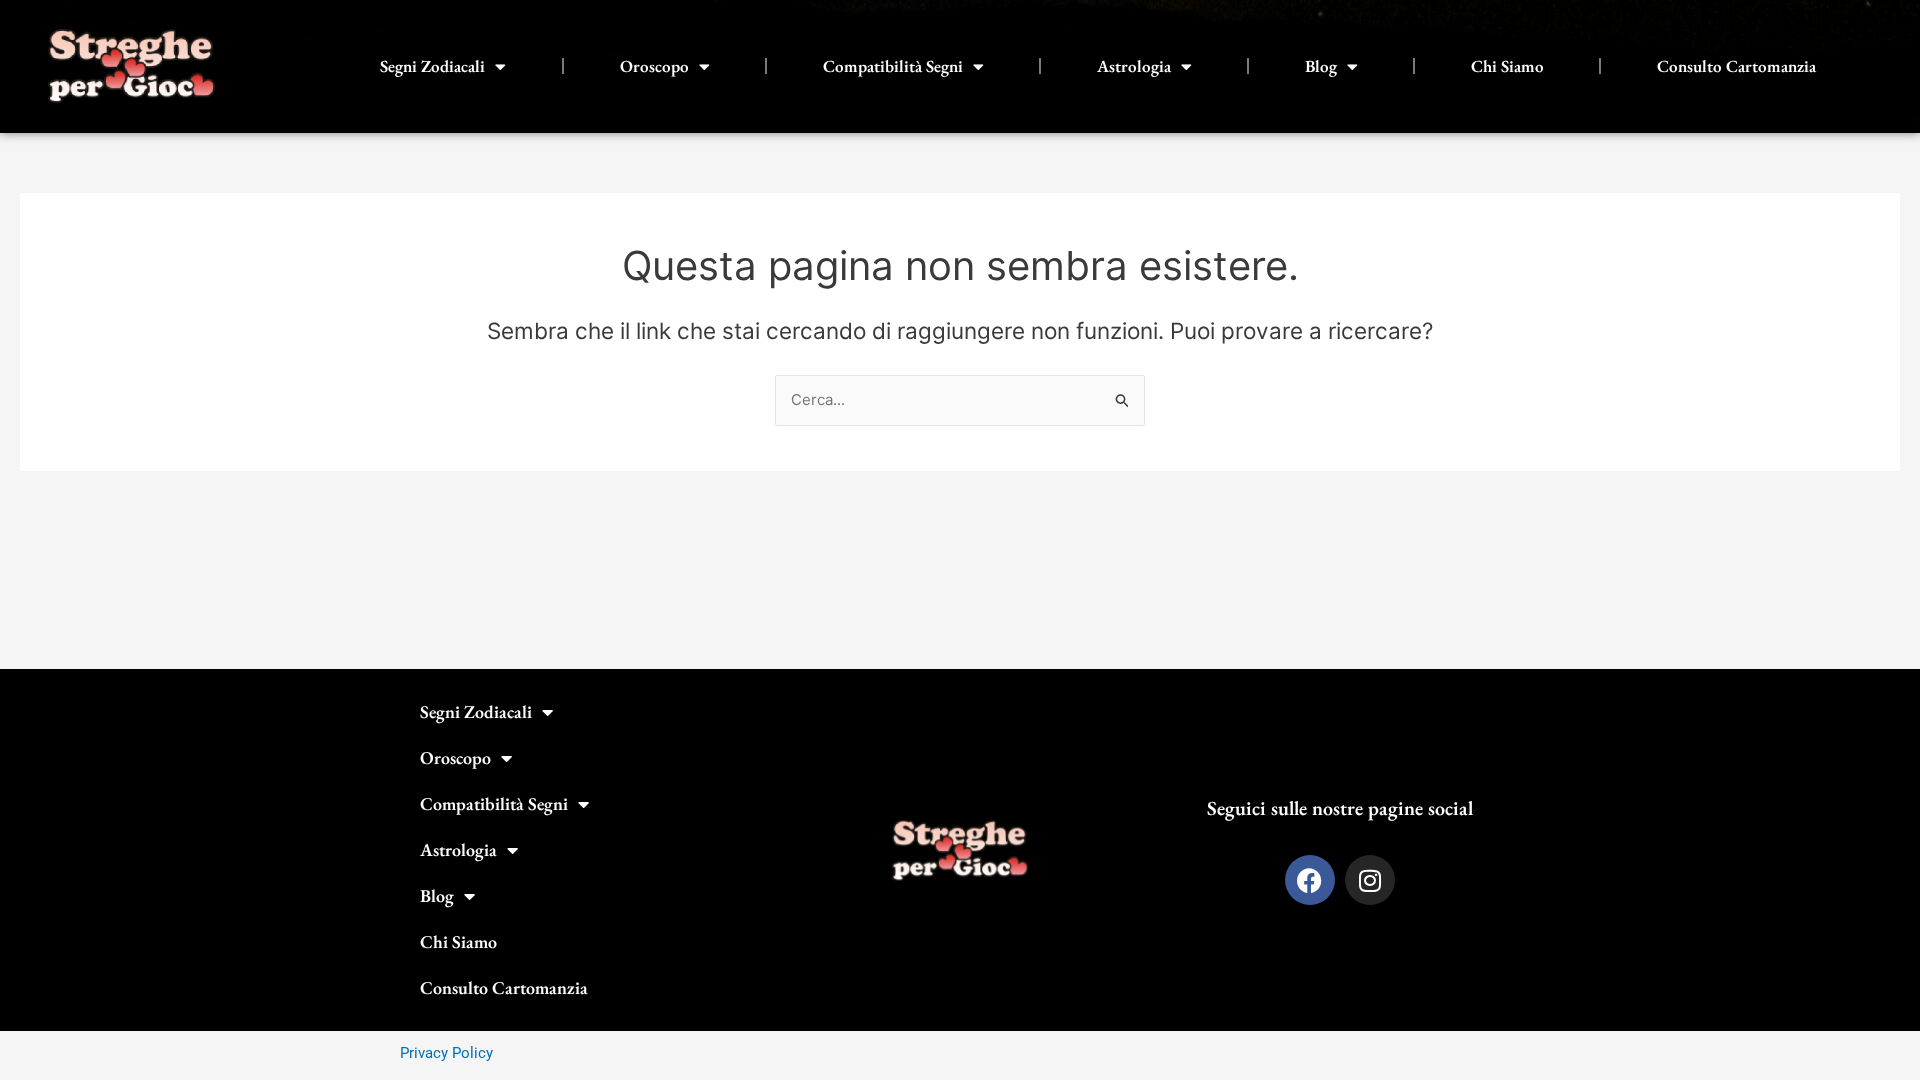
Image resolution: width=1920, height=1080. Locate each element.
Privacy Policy (446, 1053)
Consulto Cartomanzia (1736, 66)
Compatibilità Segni (893, 66)
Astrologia (1134, 66)
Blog (1321, 66)
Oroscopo (654, 66)
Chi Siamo (1507, 66)
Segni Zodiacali (432, 66)
